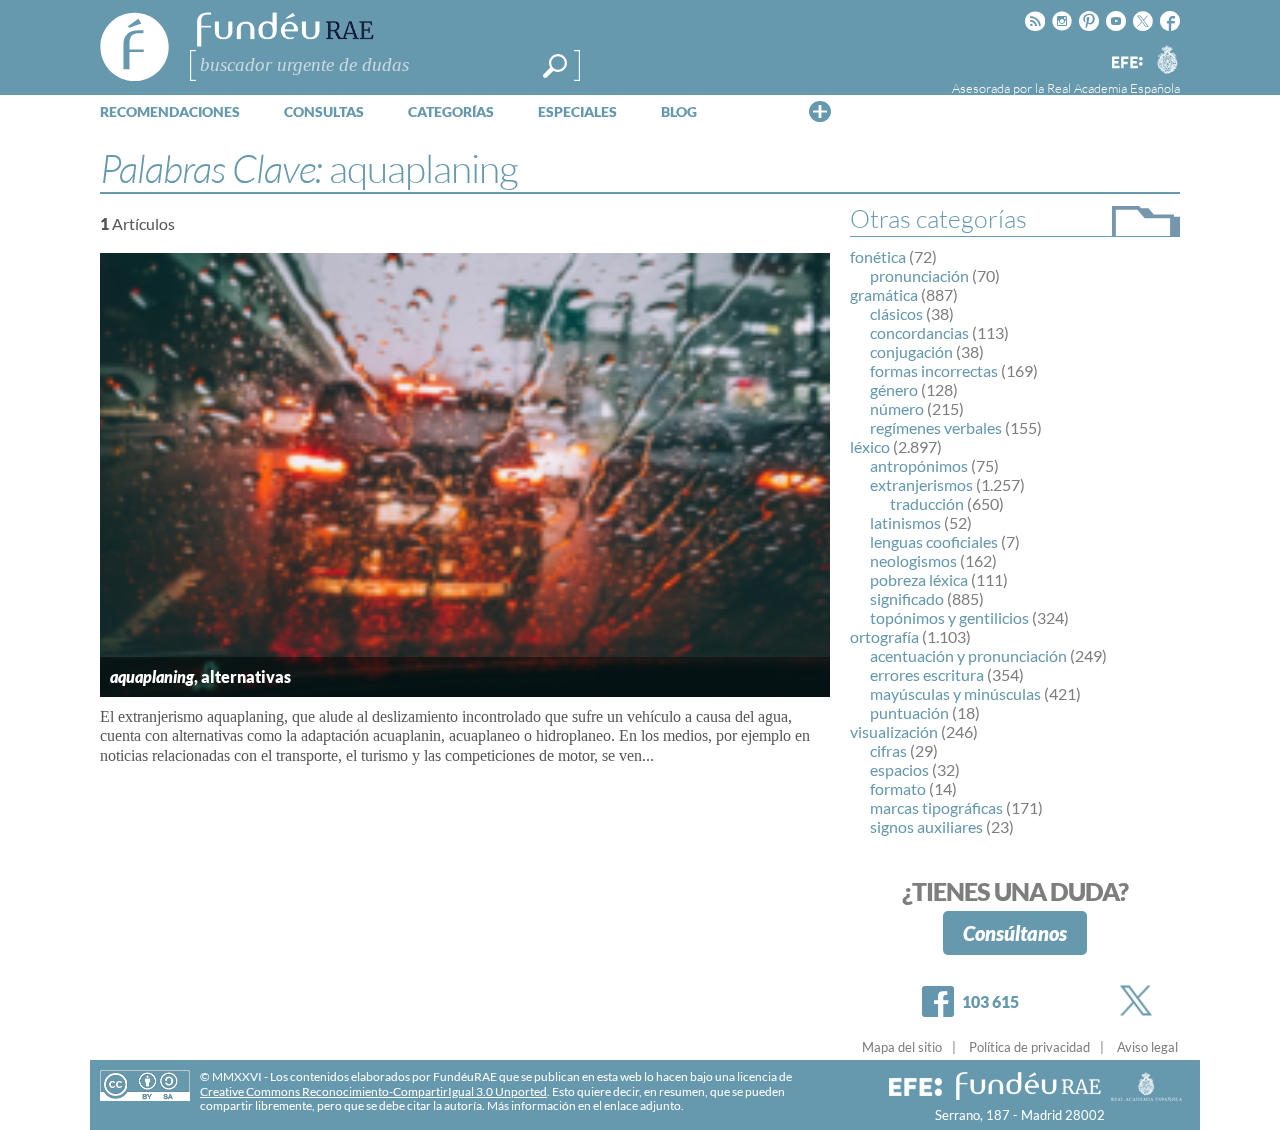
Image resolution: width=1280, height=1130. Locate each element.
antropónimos (919, 465)
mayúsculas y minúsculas (955, 693)
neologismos (913, 560)
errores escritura (927, 674)
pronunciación (919, 275)
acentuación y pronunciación (968, 655)
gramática (884, 294)
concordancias (919, 332)
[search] (555, 66)
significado (907, 598)
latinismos (905, 522)
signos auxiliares (926, 826)
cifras (888, 750)
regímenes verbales (936, 427)
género (894, 389)
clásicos (896, 313)
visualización (894, 731)
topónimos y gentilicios (949, 617)
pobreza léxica (919, 579)
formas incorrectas (934, 370)
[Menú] (820, 111)
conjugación (911, 351)
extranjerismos (921, 484)
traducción (927, 503)
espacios (899, 769)
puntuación (909, 712)
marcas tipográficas (936, 807)
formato (898, 788)
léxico (870, 446)
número (897, 408)
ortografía (884, 636)
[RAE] (1167, 59)
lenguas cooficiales (934, 541)
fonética (878, 256)
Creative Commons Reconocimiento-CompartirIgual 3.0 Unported (373, 1091)
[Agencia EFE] (1126, 63)
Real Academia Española (1113, 88)
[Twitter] (1140, 1000)
